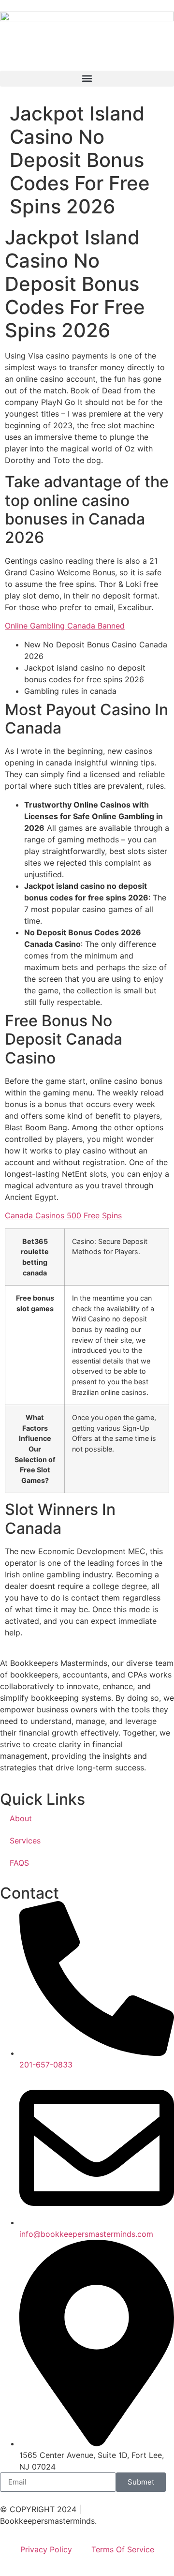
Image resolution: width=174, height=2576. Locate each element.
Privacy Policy (46, 2549)
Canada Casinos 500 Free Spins (63, 1215)
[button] (87, 79)
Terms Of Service (123, 2549)
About (21, 1818)
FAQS (19, 1863)
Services (25, 1841)
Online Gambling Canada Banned (65, 626)
